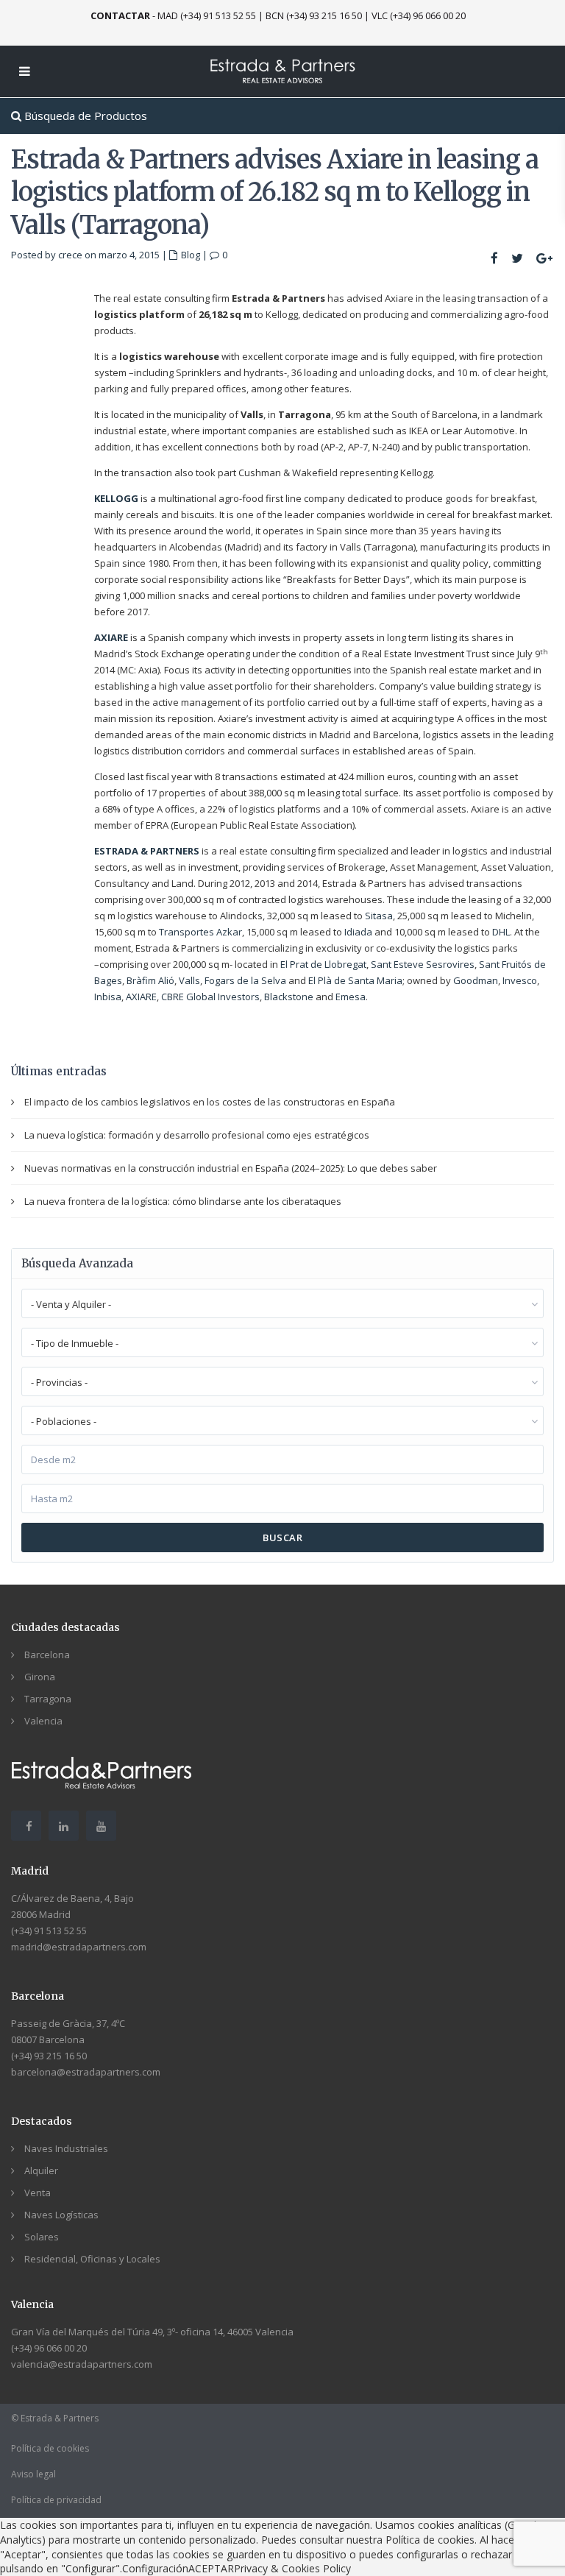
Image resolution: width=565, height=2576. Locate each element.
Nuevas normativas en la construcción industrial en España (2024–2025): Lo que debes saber (231, 1168)
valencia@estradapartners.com (82, 2364)
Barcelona (47, 1655)
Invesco (520, 980)
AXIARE (141, 997)
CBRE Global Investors (210, 997)
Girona (40, 1677)
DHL (501, 932)
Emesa (351, 997)
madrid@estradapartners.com (79, 1947)
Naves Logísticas (61, 2215)
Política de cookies (50, 2448)
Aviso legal (33, 2474)
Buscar (282, 1538)
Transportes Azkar (200, 932)
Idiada (358, 932)
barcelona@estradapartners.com (86, 2072)
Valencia (43, 1721)
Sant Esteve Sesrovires (423, 964)
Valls (189, 980)
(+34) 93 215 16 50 (49, 2056)
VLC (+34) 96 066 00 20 (419, 15)
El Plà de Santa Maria (355, 980)
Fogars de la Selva (245, 980)
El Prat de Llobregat (323, 964)
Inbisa (108, 997)
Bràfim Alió (150, 980)
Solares (42, 2237)
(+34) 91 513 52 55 (49, 1931)
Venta (38, 2193)
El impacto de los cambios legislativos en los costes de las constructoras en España (210, 1102)
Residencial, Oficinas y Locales (92, 2259)
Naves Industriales (66, 2148)
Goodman (476, 980)
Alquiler (41, 2170)
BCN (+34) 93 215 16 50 (314, 15)
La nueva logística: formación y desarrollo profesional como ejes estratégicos (197, 1135)
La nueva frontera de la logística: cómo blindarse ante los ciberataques (183, 1201)
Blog (191, 255)
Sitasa (379, 916)
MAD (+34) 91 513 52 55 (207, 15)
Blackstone (289, 997)
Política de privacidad (56, 2500)
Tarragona (48, 1699)
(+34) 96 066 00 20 (49, 2348)
